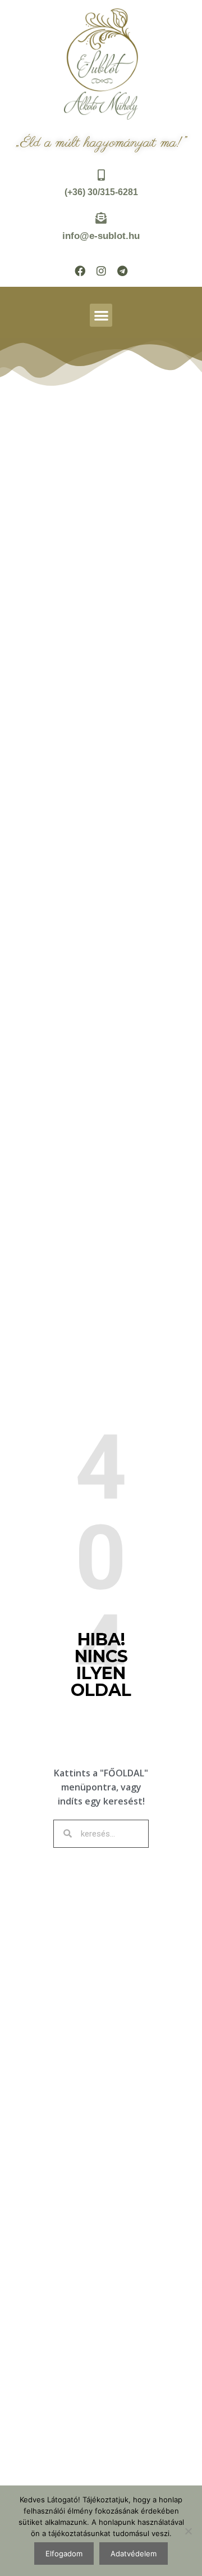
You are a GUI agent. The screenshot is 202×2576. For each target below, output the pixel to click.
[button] (101, 315)
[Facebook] (80, 270)
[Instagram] (101, 270)
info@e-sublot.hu (101, 236)
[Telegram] (122, 270)
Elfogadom (64, 2554)
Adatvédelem (134, 2554)
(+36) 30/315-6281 (101, 192)
